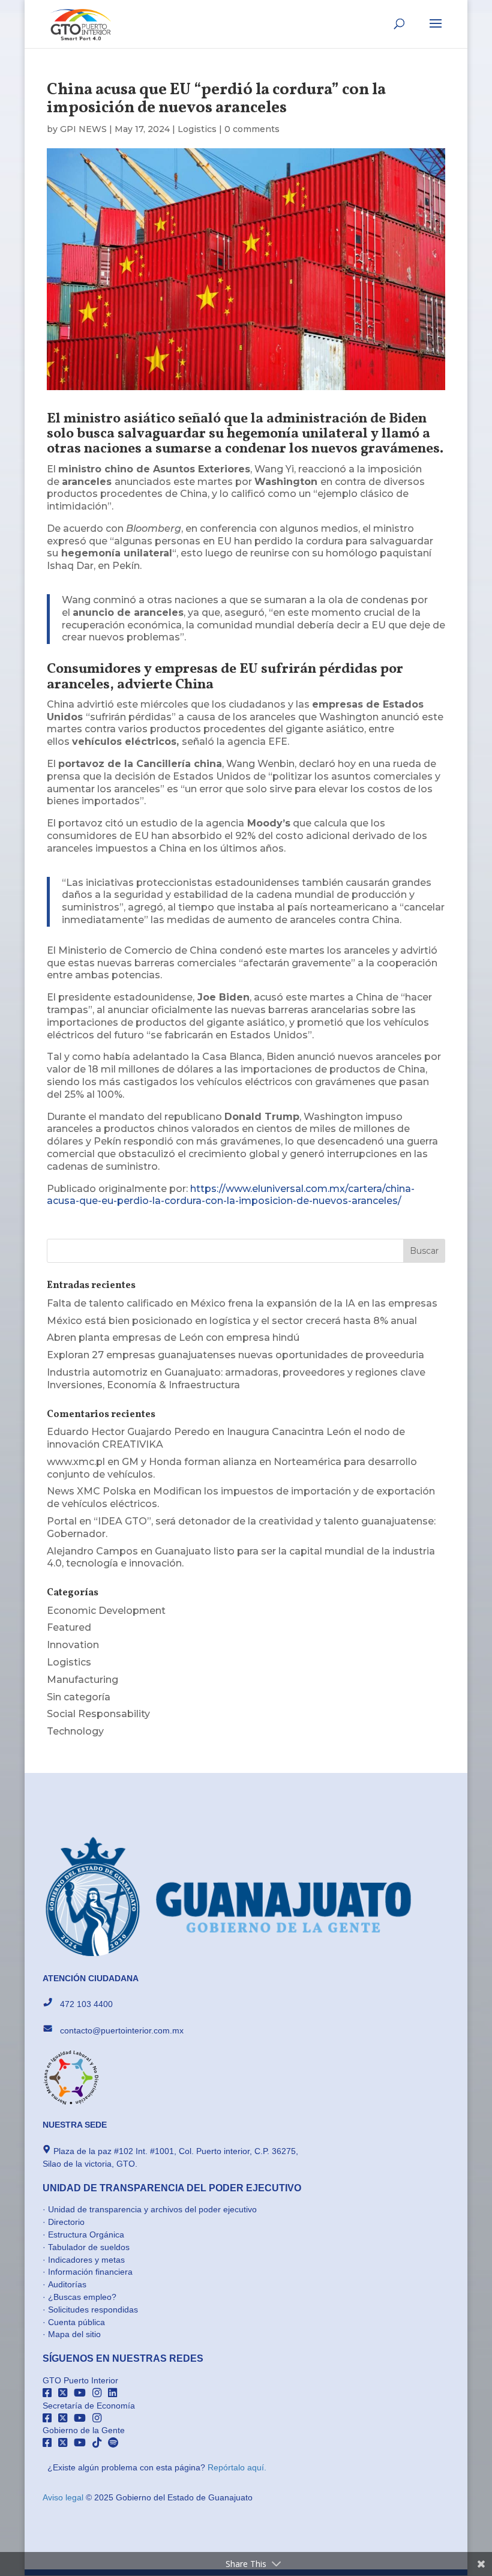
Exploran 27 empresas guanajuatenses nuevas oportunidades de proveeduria (235, 1355)
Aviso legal (64, 2497)
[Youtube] (83, 2393)
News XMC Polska (91, 1491)
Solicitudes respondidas (93, 2310)
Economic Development (106, 1611)
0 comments (252, 129)
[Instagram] (100, 2393)
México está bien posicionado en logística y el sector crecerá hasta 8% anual (232, 1321)
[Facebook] (50, 2393)
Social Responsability (98, 1714)
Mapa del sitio (74, 2334)
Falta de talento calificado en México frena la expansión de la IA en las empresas (242, 1303)
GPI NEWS (83, 129)
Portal (62, 1521)
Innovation (73, 1645)
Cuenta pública (76, 2322)
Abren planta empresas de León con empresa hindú (173, 1338)
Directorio (66, 2222)
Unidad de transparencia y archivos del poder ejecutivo (152, 2209)
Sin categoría (79, 1697)
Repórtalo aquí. (237, 2467)
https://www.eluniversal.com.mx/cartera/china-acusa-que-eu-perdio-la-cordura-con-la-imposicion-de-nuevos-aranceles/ (231, 1195)
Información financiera (90, 2272)
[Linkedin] (115, 2393)
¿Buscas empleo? (82, 2297)
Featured (69, 1627)
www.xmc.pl (76, 1462)
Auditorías (67, 2284)
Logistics (197, 129)
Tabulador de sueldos (89, 2247)
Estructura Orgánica (86, 2234)
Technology (75, 1731)
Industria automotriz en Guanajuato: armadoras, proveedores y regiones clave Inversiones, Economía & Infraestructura (236, 1379)
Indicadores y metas (86, 2260)
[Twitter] (66, 2393)
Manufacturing (82, 1680)
